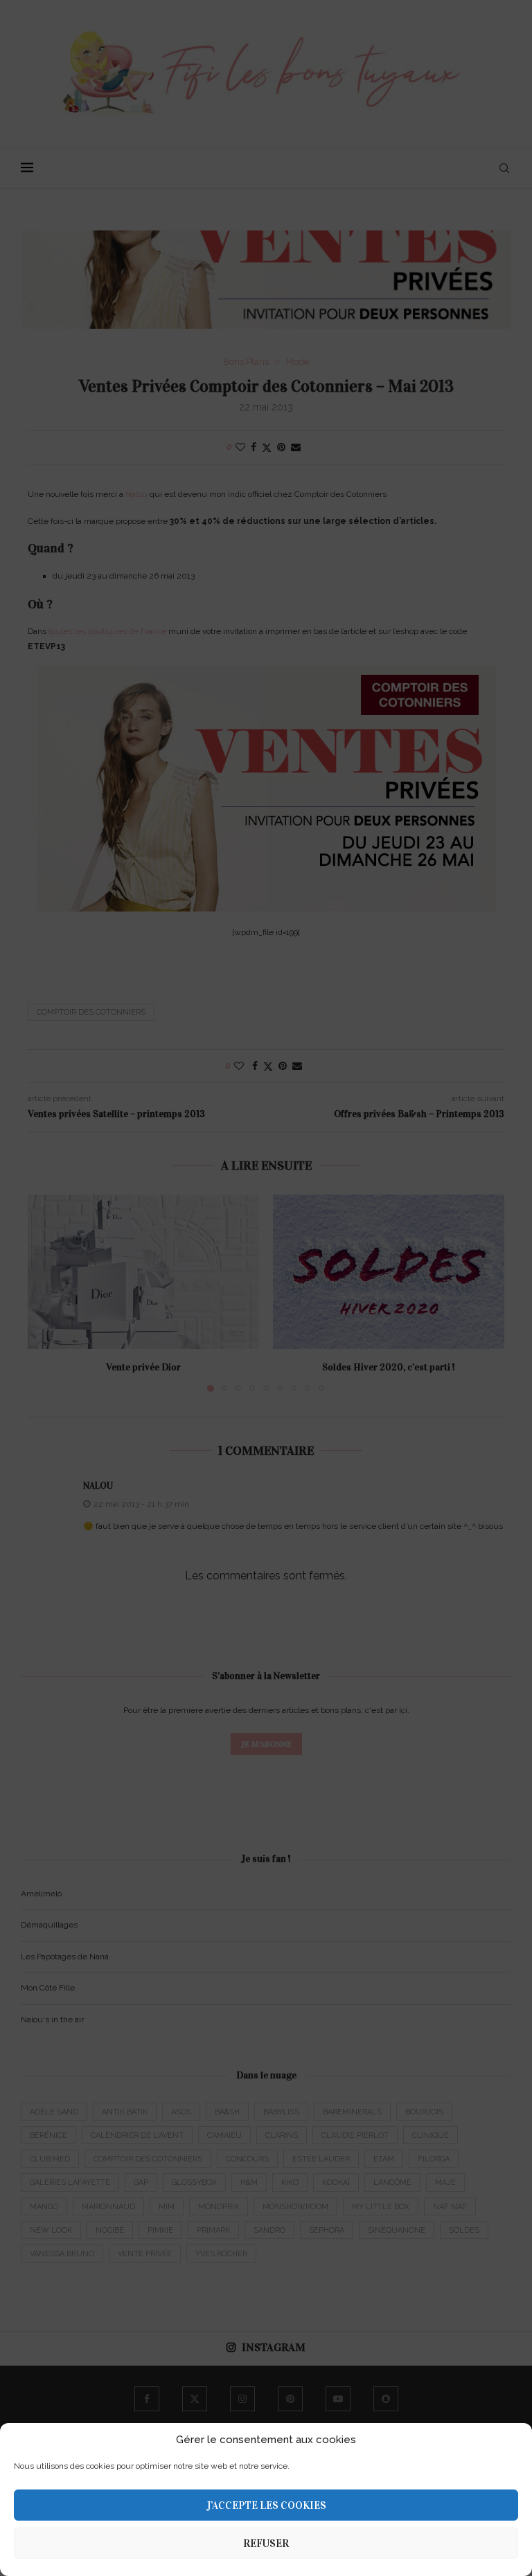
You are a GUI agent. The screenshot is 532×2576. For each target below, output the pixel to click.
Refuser (266, 2543)
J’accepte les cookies (266, 2505)
